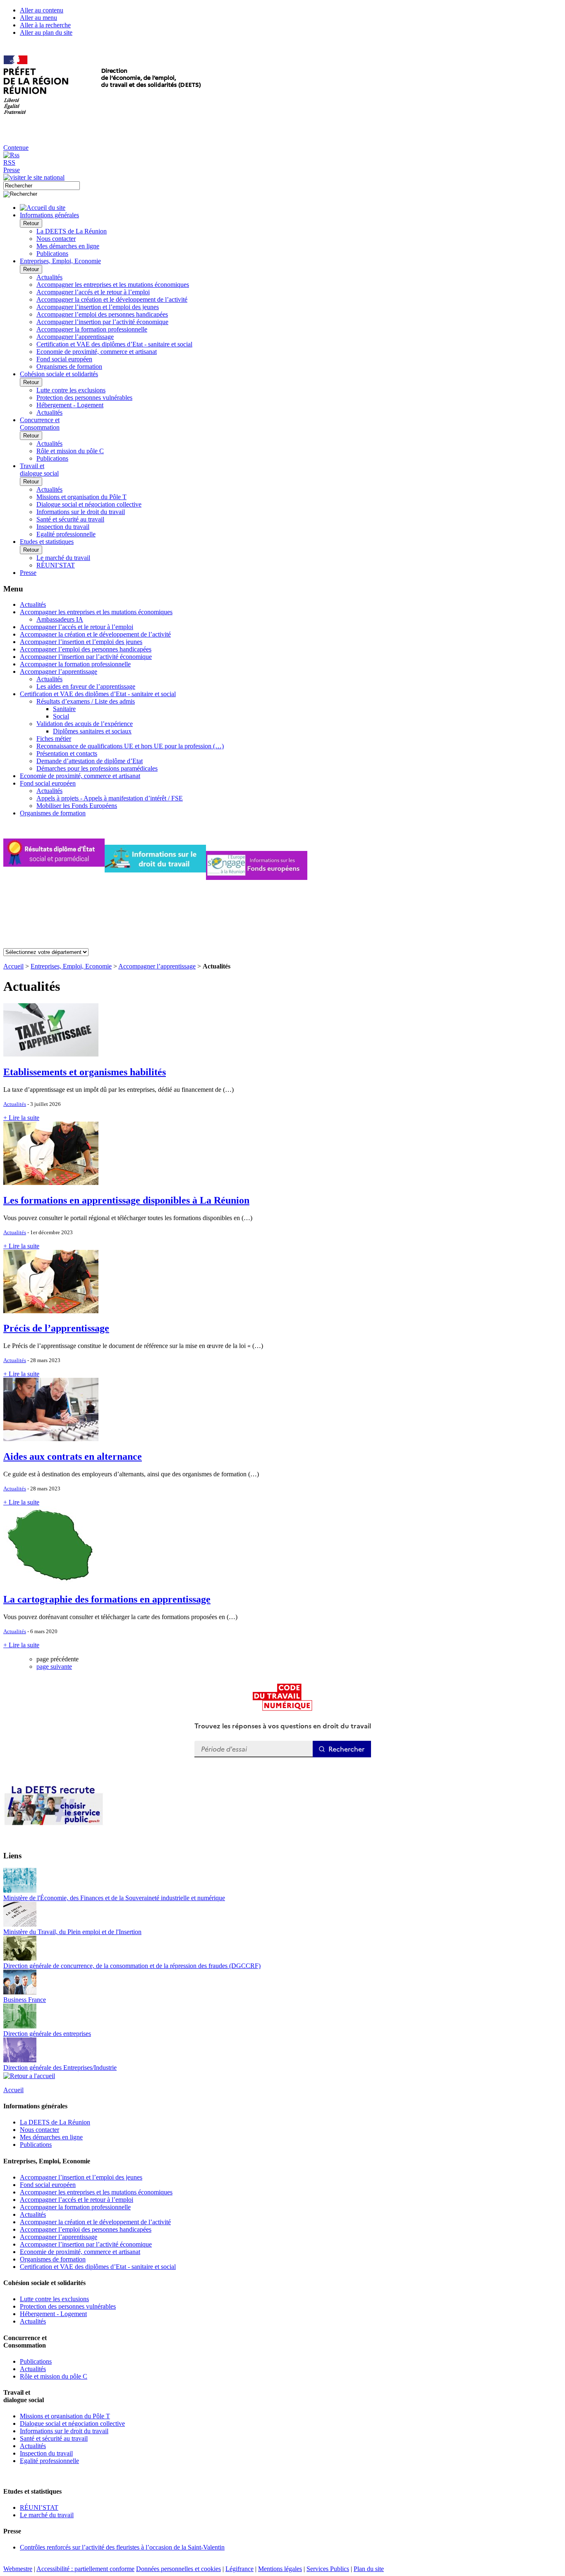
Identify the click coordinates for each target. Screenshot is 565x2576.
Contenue (16, 148)
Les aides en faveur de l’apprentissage (86, 686)
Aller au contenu (42, 10)
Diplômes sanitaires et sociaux (92, 731)
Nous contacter (56, 239)
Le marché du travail (63, 558)
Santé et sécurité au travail (70, 519)
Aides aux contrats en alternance (73, 1456)
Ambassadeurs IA (60, 619)
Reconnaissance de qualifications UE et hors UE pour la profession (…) (130, 746)
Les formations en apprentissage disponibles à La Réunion (126, 1200)
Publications (52, 254)
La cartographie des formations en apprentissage (107, 1599)
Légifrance (239, 2569)
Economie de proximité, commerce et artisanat (97, 352)
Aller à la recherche (45, 25)
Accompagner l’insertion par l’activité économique (102, 322)
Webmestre (18, 2569)
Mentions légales (280, 2569)
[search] (42, 186)
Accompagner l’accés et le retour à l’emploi (93, 292)
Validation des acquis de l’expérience (85, 724)
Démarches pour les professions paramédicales (97, 768)
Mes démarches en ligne (68, 246)
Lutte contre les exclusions (71, 390)
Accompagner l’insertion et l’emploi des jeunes (98, 307)
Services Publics (328, 2569)
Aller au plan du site (46, 32)
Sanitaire (64, 709)
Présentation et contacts (67, 753)
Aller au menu (38, 18)
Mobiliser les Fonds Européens (77, 806)
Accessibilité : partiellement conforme (85, 2569)
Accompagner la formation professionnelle (92, 329)
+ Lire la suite (21, 1118)
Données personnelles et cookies (178, 2569)
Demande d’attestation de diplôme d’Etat (90, 761)
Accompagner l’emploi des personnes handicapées (102, 314)
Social (61, 716)
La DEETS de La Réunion (72, 231)
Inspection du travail (63, 527)
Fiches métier (54, 739)
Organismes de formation (69, 366)
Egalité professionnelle (66, 534)
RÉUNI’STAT (56, 565)
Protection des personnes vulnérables (84, 398)
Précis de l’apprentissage (56, 1328)
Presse (12, 170)
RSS (9, 162)
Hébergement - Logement (70, 405)
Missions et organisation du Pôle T (81, 497)
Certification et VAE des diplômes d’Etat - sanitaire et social (114, 344)
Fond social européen (64, 359)
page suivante (54, 1666)
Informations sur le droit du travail (81, 512)
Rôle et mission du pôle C (70, 451)
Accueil (13, 966)
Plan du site (369, 2569)
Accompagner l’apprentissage (75, 337)
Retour (31, 223)
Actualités (49, 277)
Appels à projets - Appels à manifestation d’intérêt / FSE (110, 798)
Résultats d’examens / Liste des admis (86, 701)
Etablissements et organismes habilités (85, 1072)
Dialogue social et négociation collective (89, 504)
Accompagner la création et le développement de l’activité (112, 299)
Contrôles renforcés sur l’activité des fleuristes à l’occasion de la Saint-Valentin (122, 2547)
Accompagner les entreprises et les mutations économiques (113, 285)
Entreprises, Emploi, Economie (71, 966)
